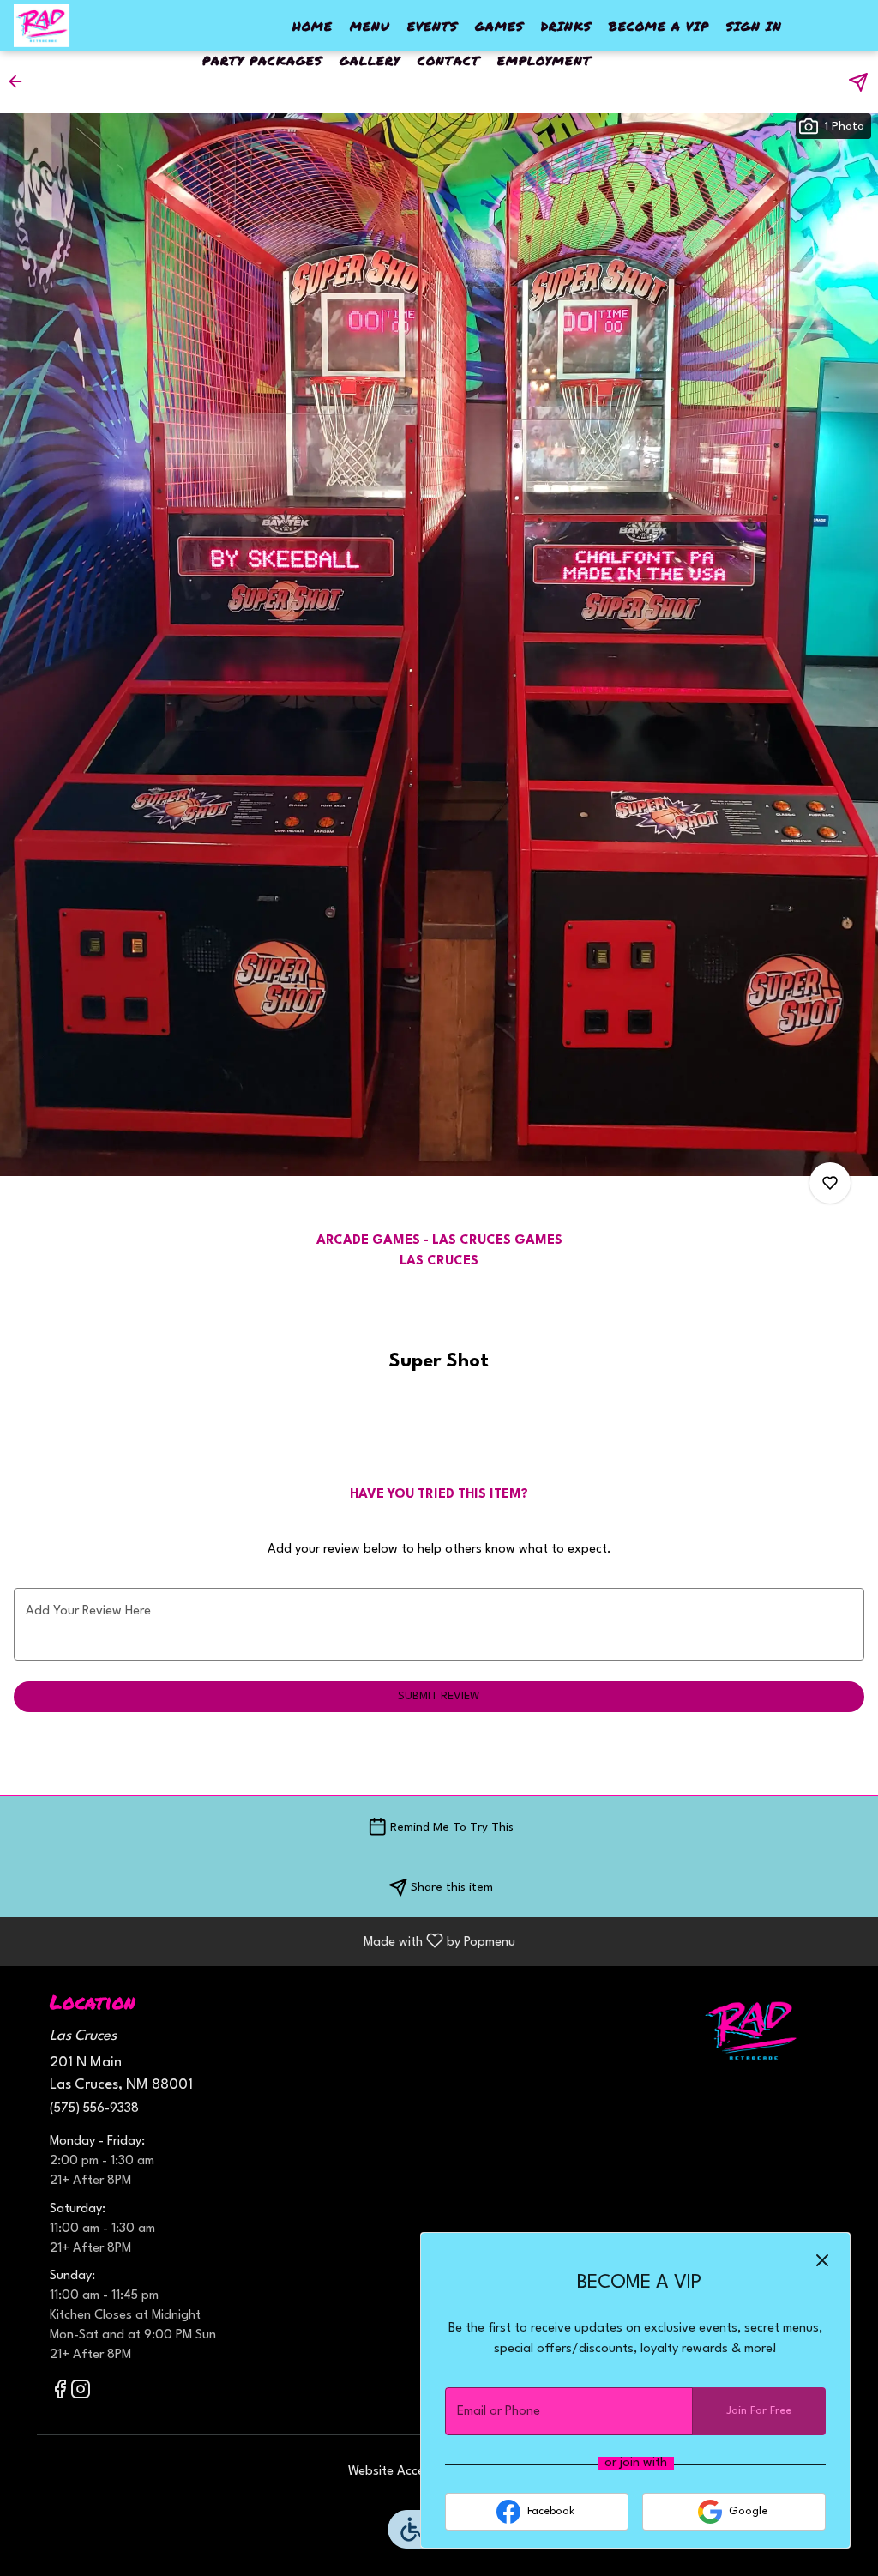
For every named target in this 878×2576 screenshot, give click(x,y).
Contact (449, 60)
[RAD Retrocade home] (91, 26)
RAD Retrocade (750, 2030)
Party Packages (262, 60)
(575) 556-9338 (94, 2109)
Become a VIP (659, 26)
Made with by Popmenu (264, 1942)
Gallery (370, 60)
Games (499, 26)
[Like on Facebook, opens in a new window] (60, 2394)
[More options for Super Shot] (830, 1183)
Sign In (754, 26)
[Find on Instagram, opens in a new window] (81, 2394)
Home (313, 26)
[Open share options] (858, 82)
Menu (370, 26)
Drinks (566, 26)
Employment (544, 60)
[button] (21, 81)
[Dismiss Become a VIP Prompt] (822, 2260)
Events (433, 26)
